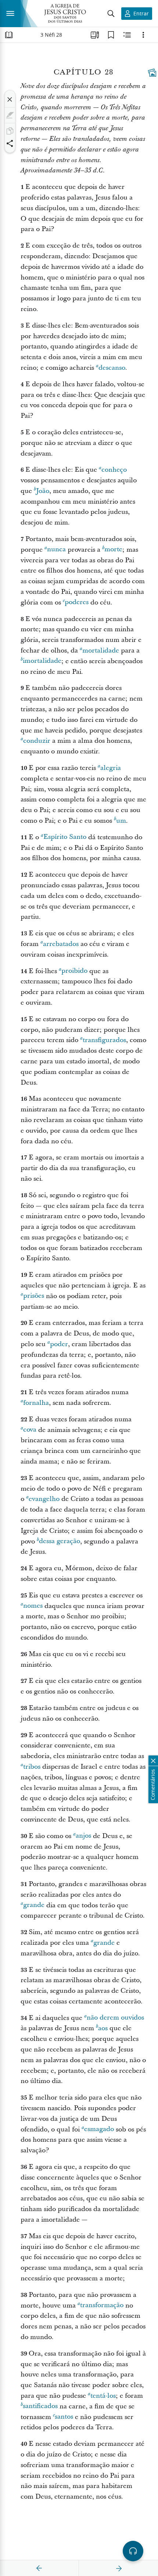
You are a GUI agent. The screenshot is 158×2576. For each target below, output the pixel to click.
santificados (40, 2406)
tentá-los (103, 2396)
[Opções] (143, 35)
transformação (102, 2305)
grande (34, 1905)
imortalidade (42, 661)
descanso (112, 368)
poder (59, 1344)
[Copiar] (10, 131)
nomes (33, 1606)
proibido (74, 971)
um (121, 821)
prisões (34, 1296)
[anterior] (39, 2568)
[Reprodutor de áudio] (133, 2551)
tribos (32, 1767)
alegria (111, 768)
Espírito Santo (65, 837)
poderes (77, 602)
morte (113, 550)
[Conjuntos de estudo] (95, 35)
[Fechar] (10, 99)
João (43, 491)
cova (30, 1430)
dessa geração (60, 1541)
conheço (114, 470)
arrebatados (61, 944)
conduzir (37, 741)
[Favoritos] (111, 35)
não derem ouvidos (115, 2018)
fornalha (36, 1403)
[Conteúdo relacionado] (127, 35)
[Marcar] (10, 115)
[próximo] (119, 2568)
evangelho (44, 1499)
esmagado (99, 2129)
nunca (56, 550)
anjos (83, 1836)
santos (64, 2417)
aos (103, 2028)
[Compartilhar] (10, 143)
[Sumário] (9, 35)
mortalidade (101, 651)
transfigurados (104, 1040)
